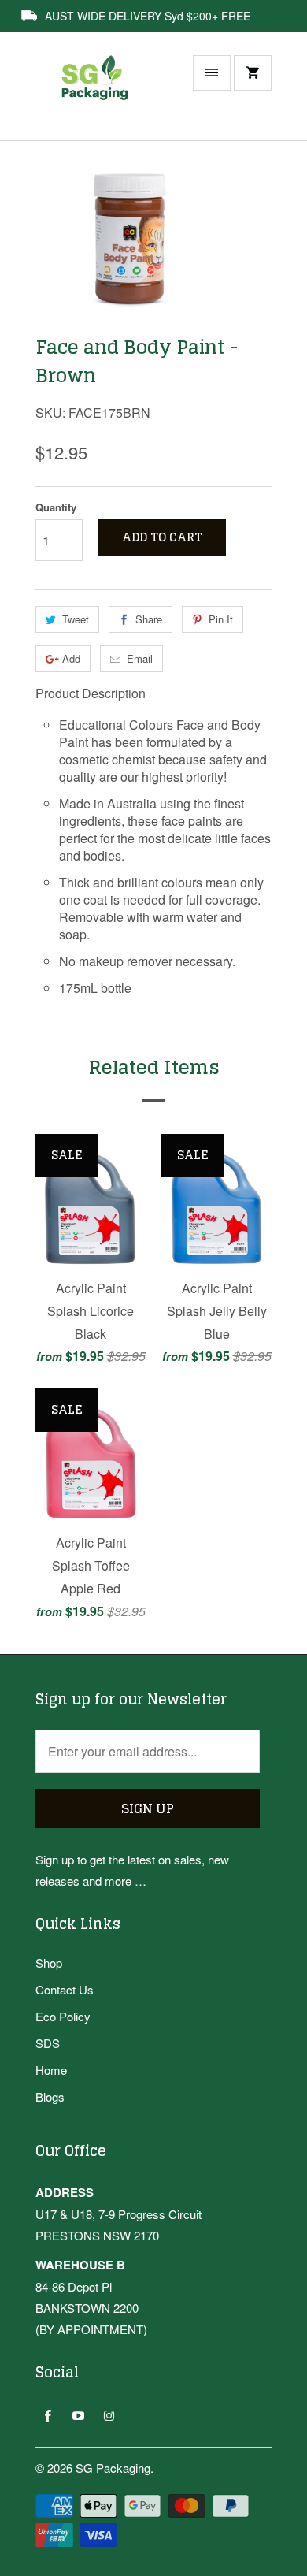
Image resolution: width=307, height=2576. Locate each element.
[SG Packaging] (98, 94)
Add (71, 658)
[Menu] (212, 73)
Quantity (56, 507)
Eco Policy (63, 2016)
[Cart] (253, 73)
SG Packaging (113, 2468)
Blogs (50, 2096)
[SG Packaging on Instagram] (109, 2415)
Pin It (221, 619)
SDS (48, 2043)
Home (51, 2070)
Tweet (76, 619)
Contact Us (65, 1989)
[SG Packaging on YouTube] (78, 2415)
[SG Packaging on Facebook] (48, 2415)
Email (140, 658)
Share (149, 619)
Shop (49, 1963)
